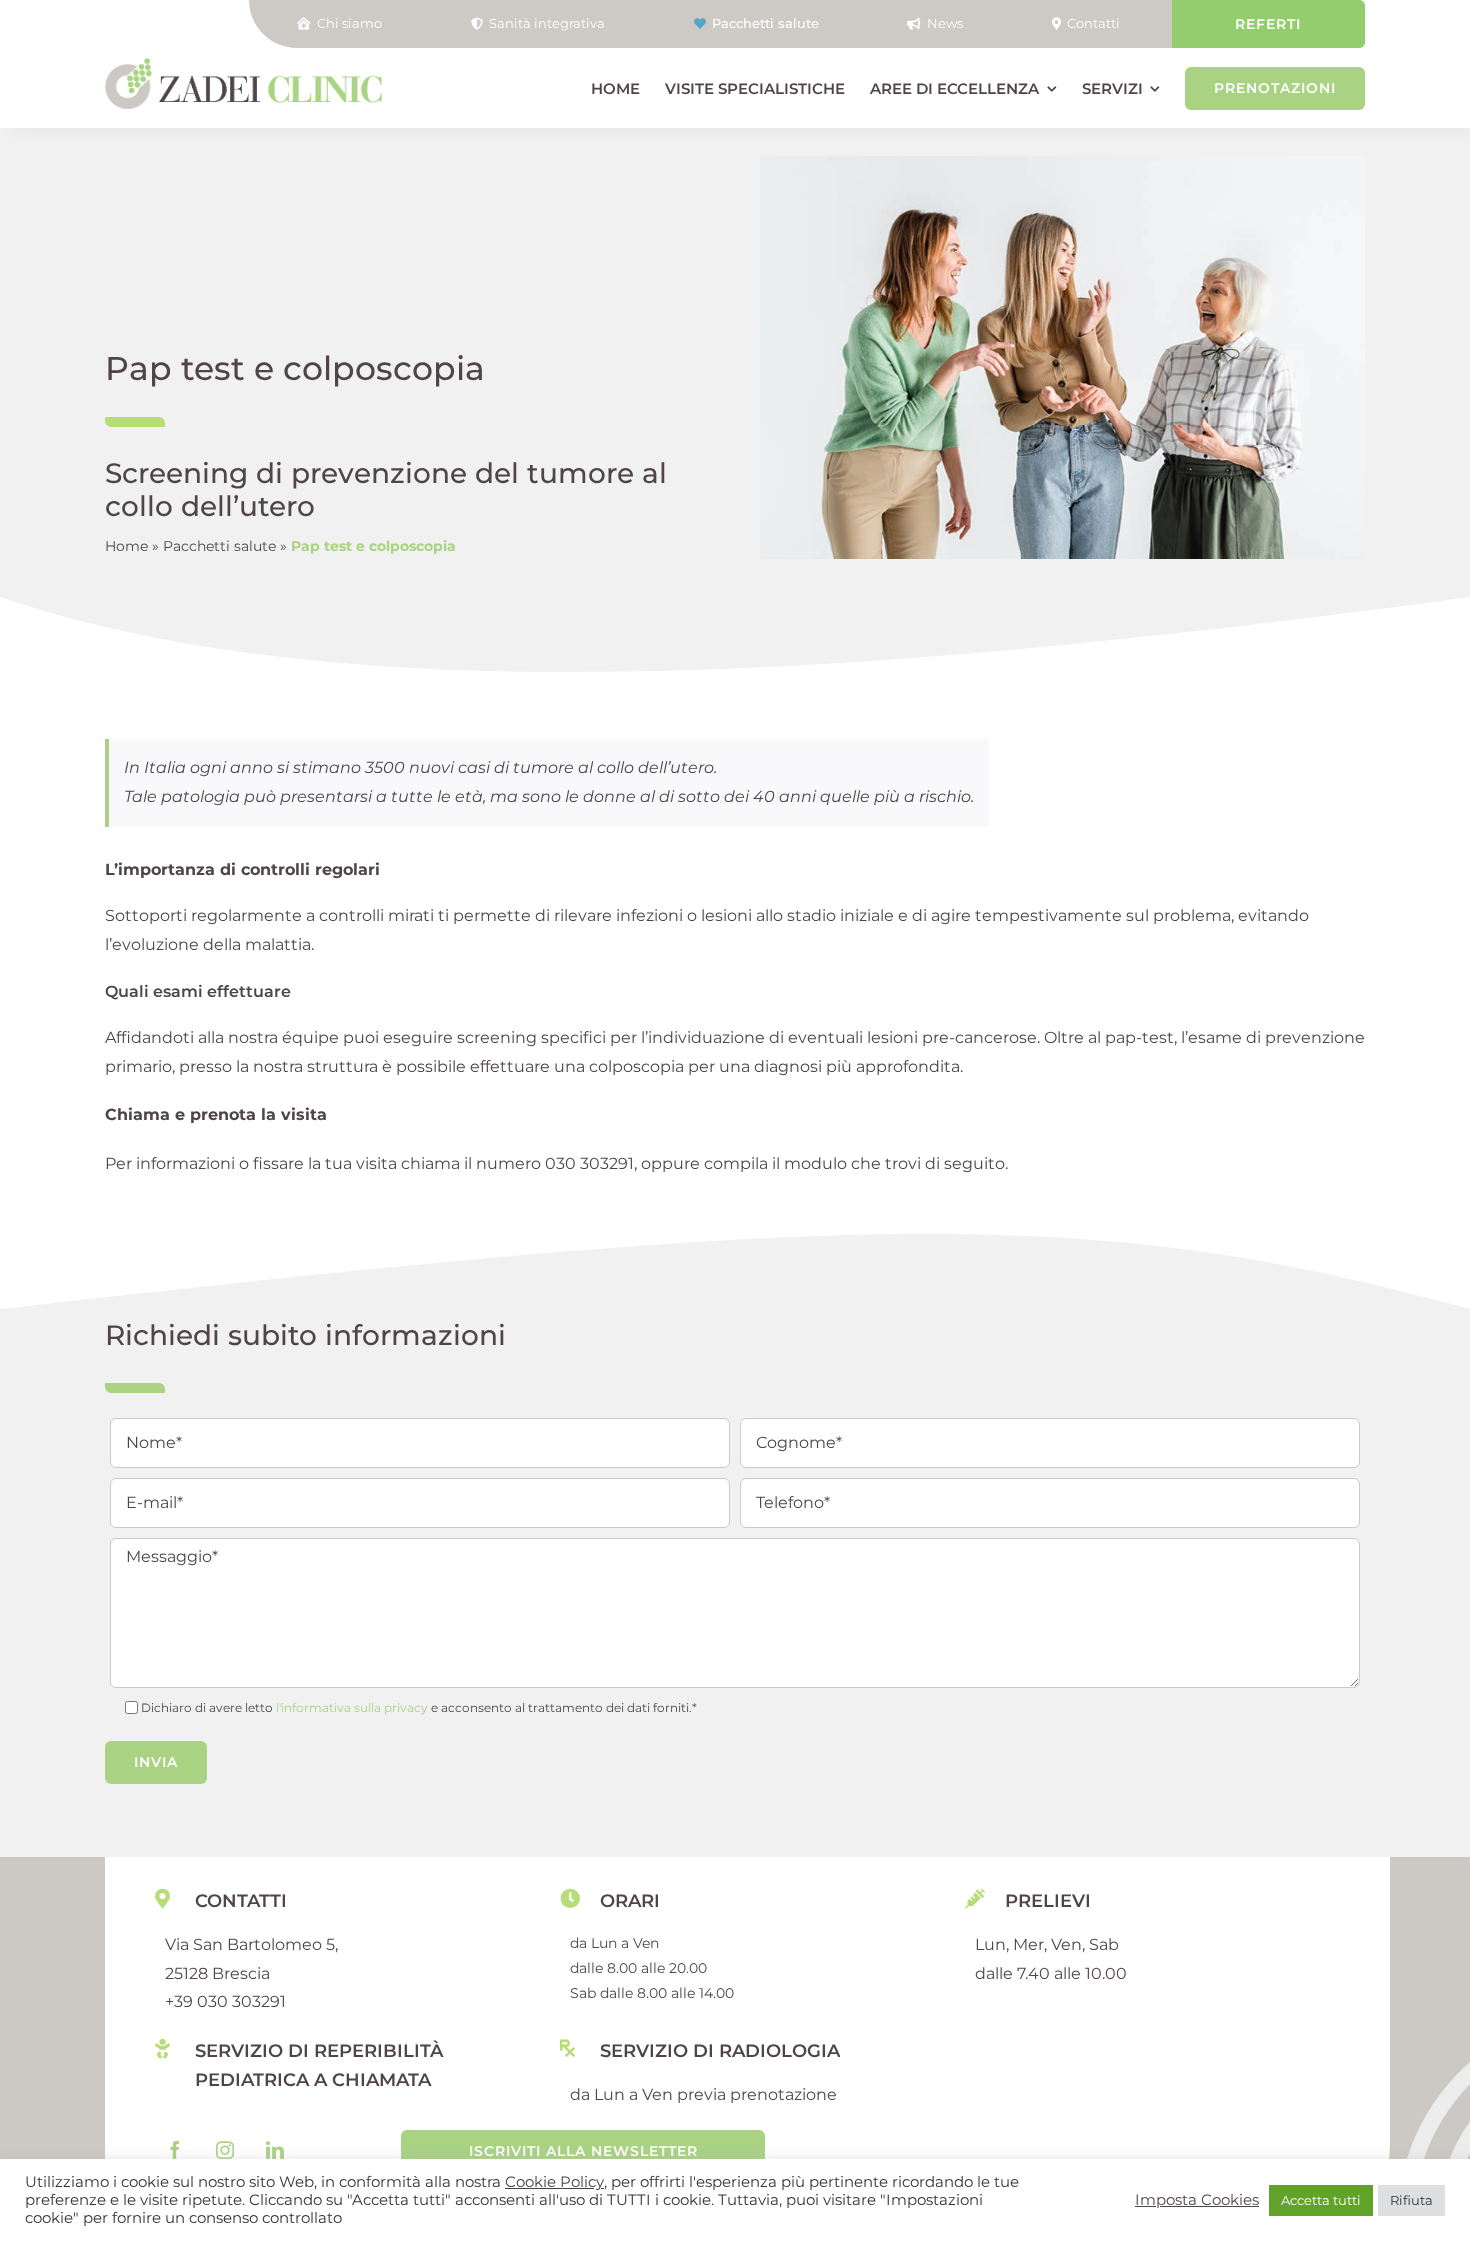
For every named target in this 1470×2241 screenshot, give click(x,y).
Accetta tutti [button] (1321, 2200)
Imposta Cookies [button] (1197, 2200)
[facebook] (175, 2150)
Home (126, 546)
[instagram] (225, 2150)
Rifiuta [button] (1411, 2200)
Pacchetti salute (219, 546)
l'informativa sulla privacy (352, 1707)
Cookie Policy (554, 2182)
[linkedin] (275, 2150)
